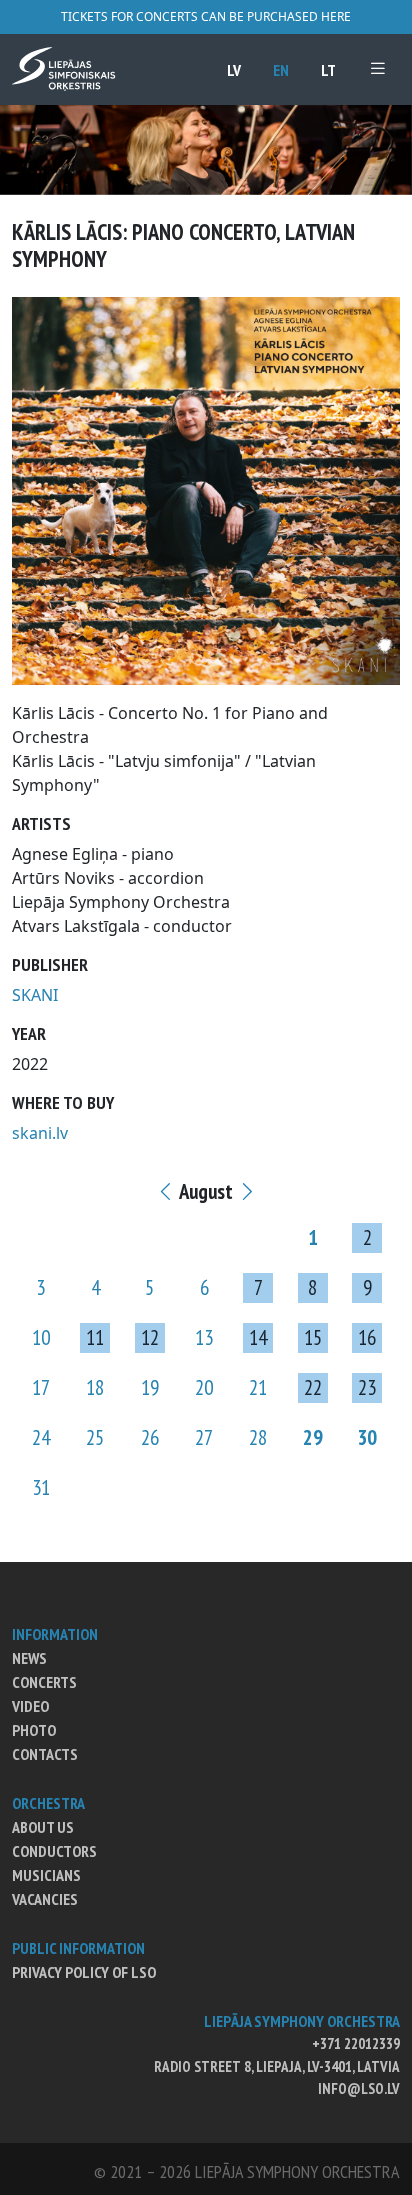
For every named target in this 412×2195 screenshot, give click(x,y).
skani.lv (40, 1133)
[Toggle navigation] (378, 68)
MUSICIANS (46, 1875)
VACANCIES (45, 1899)
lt (328, 70)
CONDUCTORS (54, 1851)
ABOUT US (43, 1827)
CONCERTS (44, 1682)
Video (30, 1706)
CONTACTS (45, 1754)
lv (234, 70)
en (281, 70)
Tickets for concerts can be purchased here (206, 16)
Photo (34, 1730)
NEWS (29, 1658)
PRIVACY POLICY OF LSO (84, 1972)
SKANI (35, 995)
